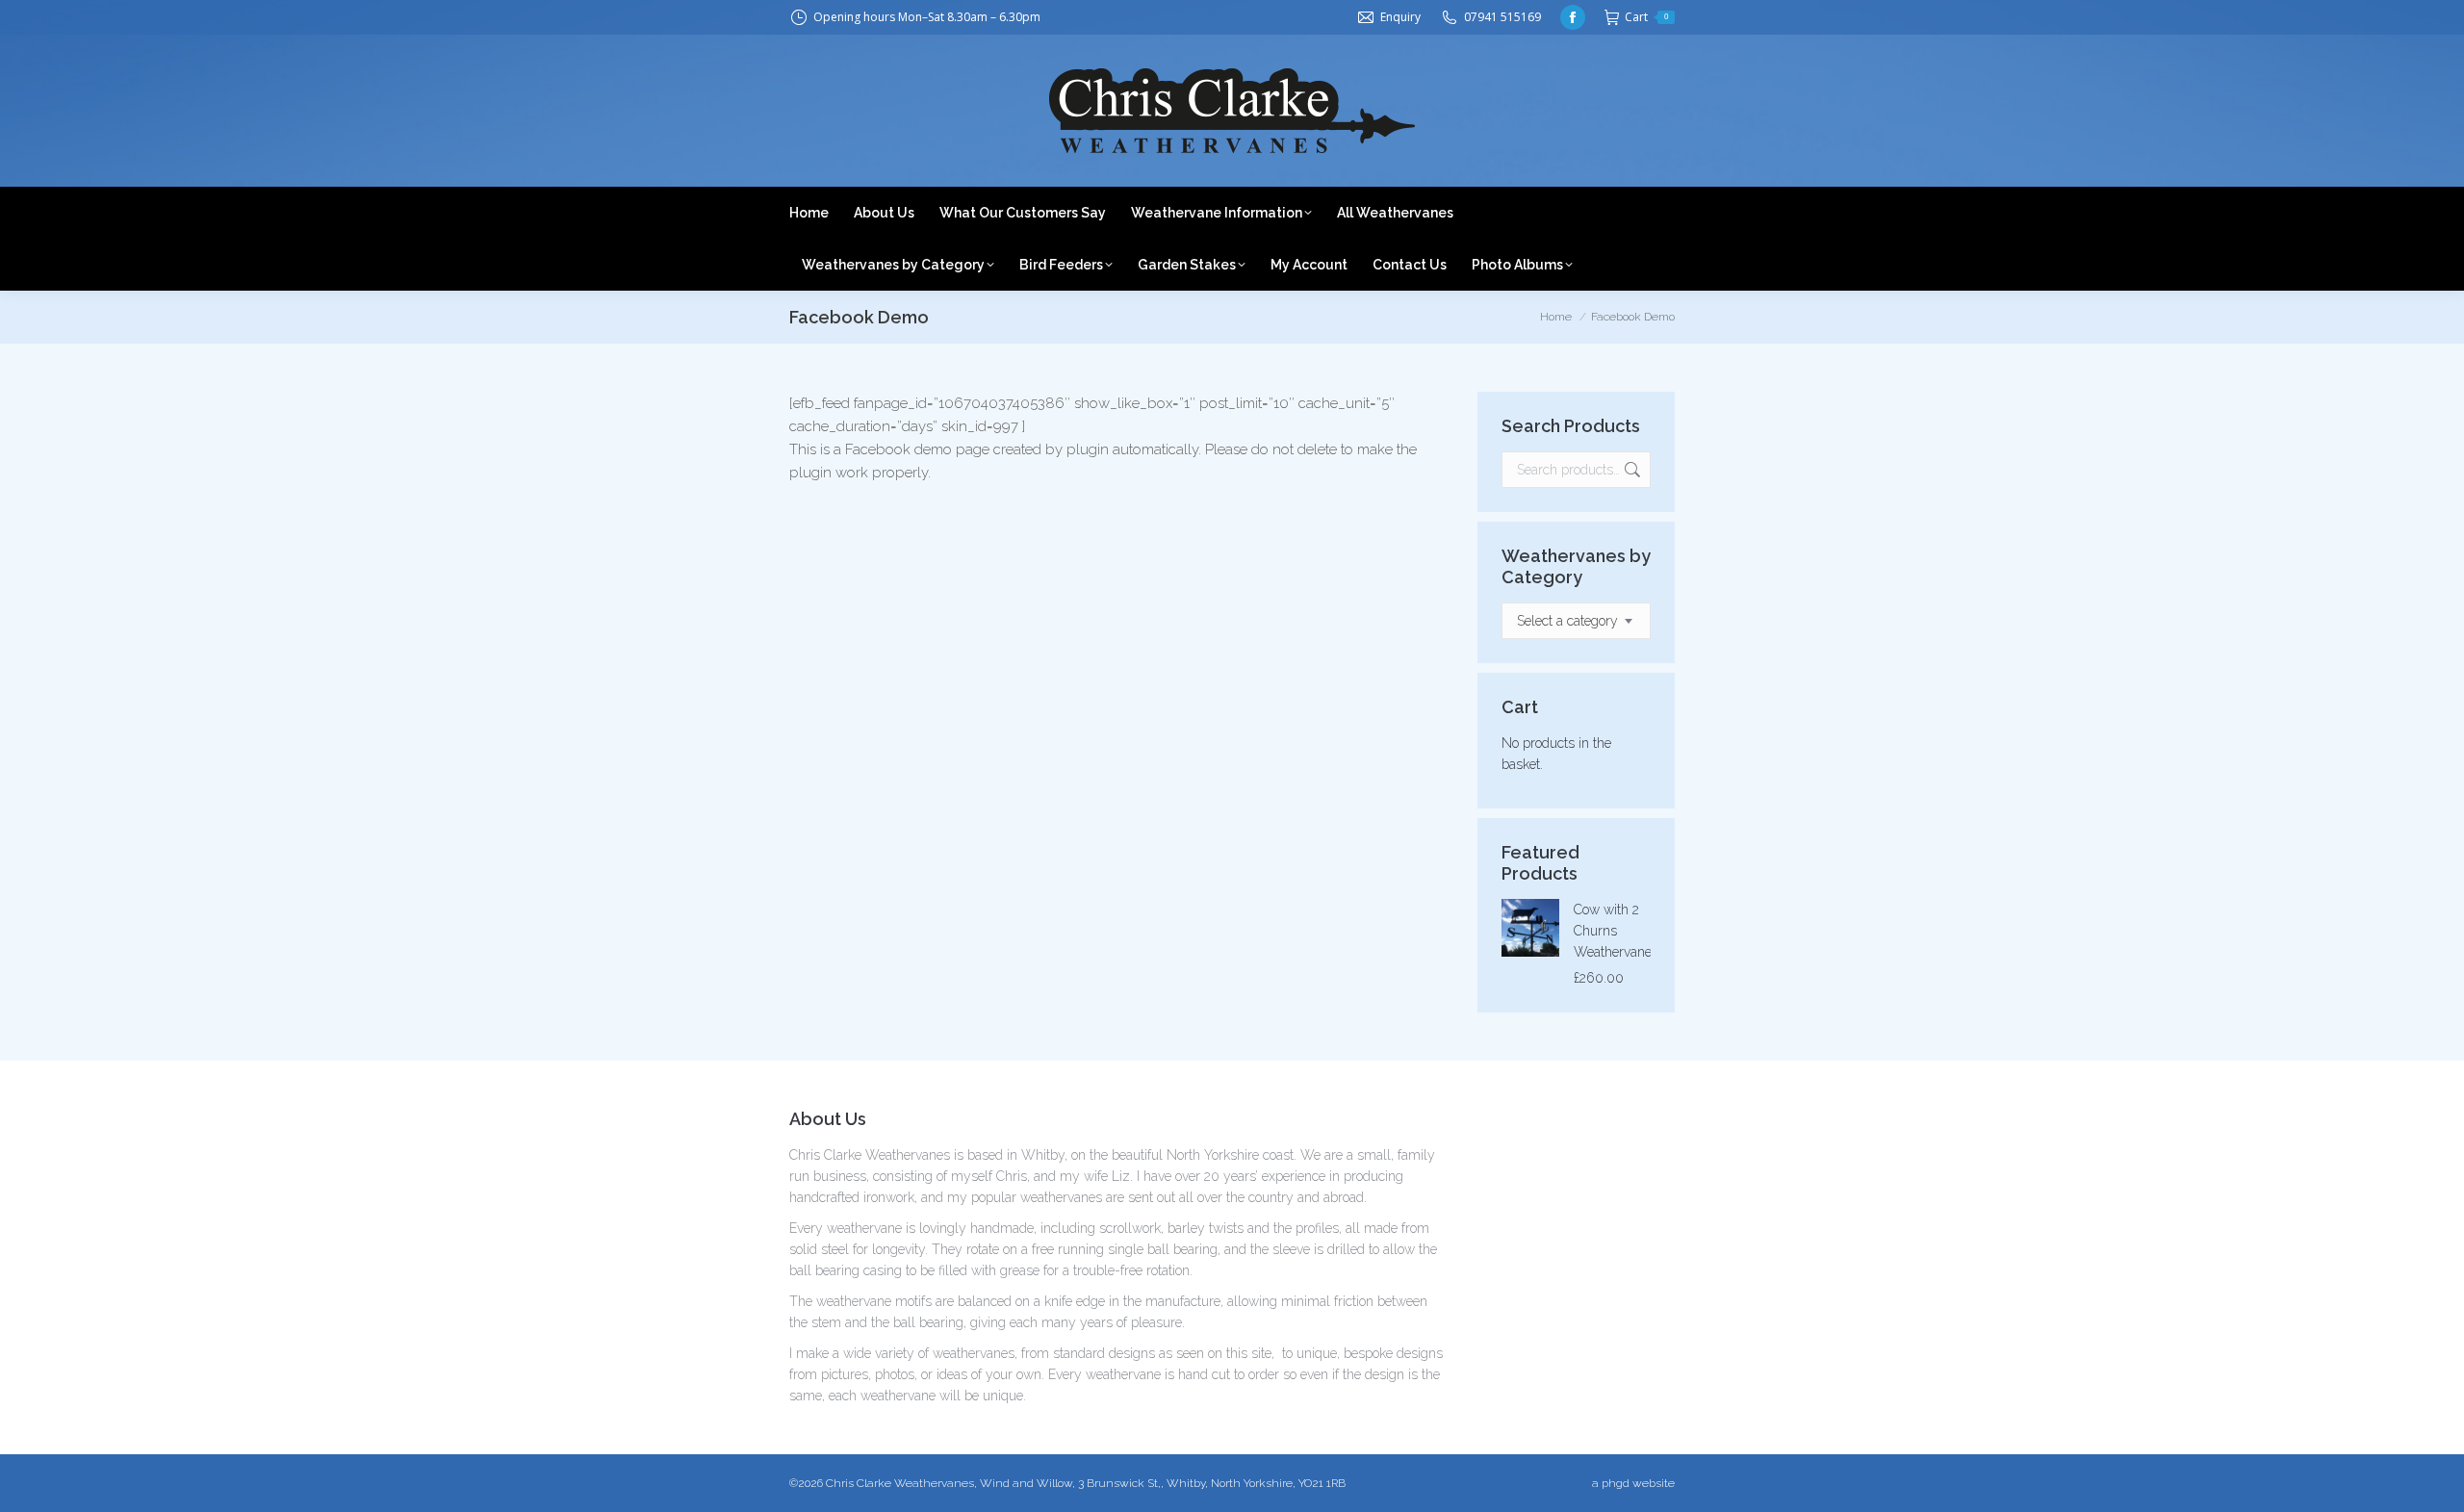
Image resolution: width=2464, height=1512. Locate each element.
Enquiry (1400, 17)
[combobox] (1576, 621)
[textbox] (1567, 621)
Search (1630, 470)
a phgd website (1633, 1483)
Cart (1646, 17)
